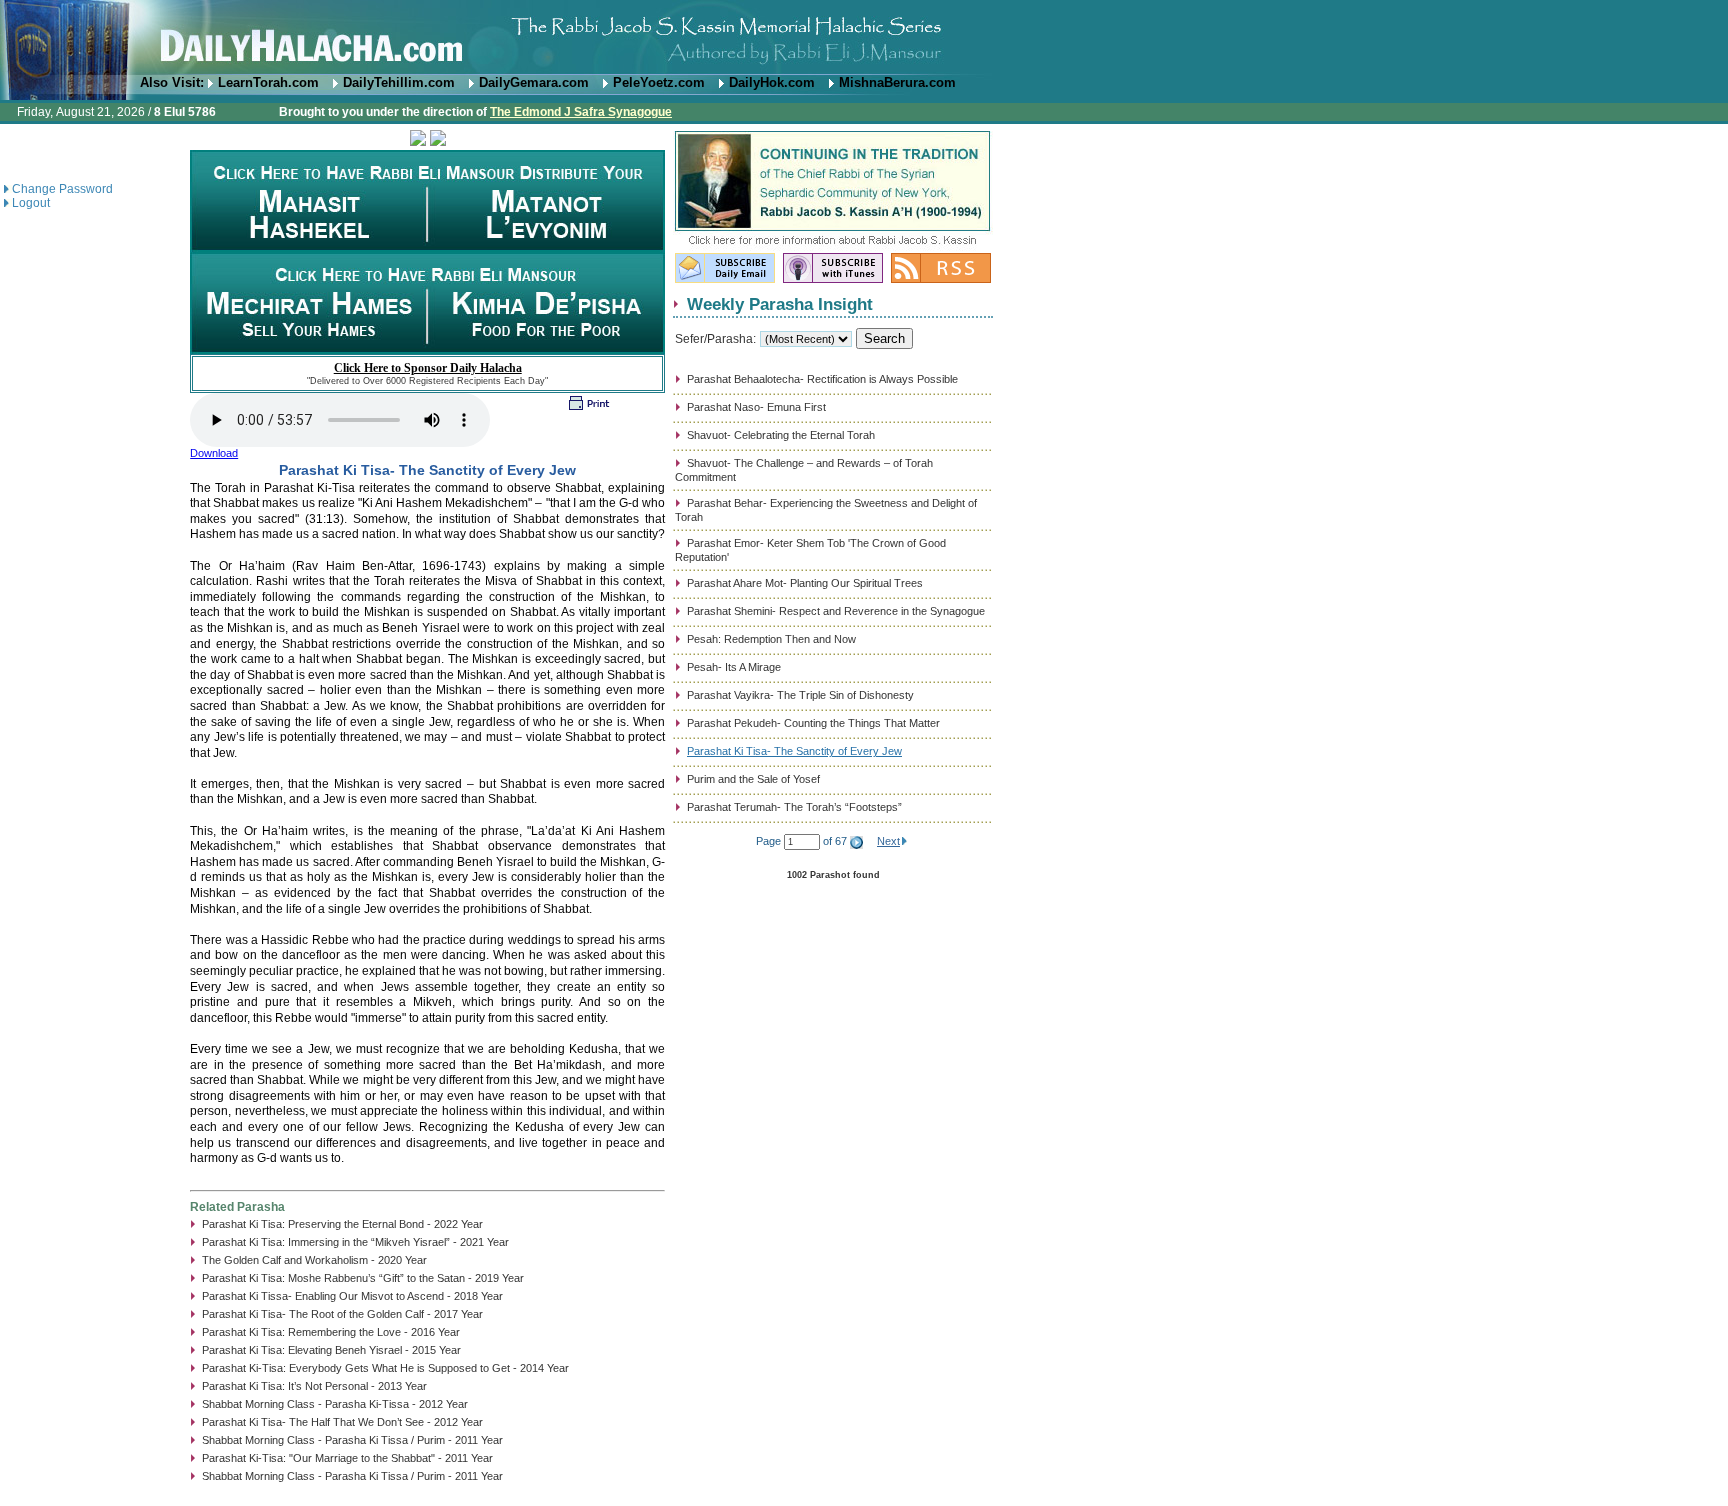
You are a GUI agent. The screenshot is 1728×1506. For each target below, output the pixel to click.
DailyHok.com (772, 82)
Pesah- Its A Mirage (734, 667)
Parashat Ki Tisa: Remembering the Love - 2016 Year (331, 1332)
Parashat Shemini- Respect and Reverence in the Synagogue (836, 611)
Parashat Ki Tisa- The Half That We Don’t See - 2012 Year (342, 1422)
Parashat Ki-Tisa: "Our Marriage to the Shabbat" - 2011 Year (347, 1458)
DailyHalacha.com (864, 37)
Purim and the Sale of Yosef (753, 779)
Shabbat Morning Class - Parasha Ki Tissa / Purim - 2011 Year (352, 1440)
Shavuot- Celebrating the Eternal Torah (781, 435)
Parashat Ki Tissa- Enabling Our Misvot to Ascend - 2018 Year (352, 1296)
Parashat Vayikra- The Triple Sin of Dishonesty (800, 695)
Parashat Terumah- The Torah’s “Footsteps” (794, 807)
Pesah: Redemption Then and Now (771, 639)
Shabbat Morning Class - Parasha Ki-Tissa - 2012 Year (335, 1404)
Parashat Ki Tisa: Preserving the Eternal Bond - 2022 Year (342, 1224)
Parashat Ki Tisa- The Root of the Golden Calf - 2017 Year (342, 1314)
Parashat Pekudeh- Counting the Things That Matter (813, 723)
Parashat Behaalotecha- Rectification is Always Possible (822, 379)
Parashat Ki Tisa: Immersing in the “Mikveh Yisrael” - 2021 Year (355, 1242)
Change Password (62, 189)
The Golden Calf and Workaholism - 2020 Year (314, 1260)
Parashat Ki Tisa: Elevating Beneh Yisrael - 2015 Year (331, 1350)
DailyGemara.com (534, 82)
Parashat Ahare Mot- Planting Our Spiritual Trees (805, 583)
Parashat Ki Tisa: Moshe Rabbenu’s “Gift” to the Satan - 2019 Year (363, 1278)
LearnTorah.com (268, 82)
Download (214, 453)
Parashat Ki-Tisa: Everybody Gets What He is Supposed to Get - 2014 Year (385, 1368)
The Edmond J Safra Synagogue (581, 112)
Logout (31, 203)
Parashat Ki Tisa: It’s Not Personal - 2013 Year (314, 1386)
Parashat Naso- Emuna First (756, 407)
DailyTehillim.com (399, 82)
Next (888, 841)
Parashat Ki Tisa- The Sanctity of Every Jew (794, 751)
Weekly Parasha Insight (780, 304)
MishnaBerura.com (897, 82)
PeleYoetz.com (659, 82)
